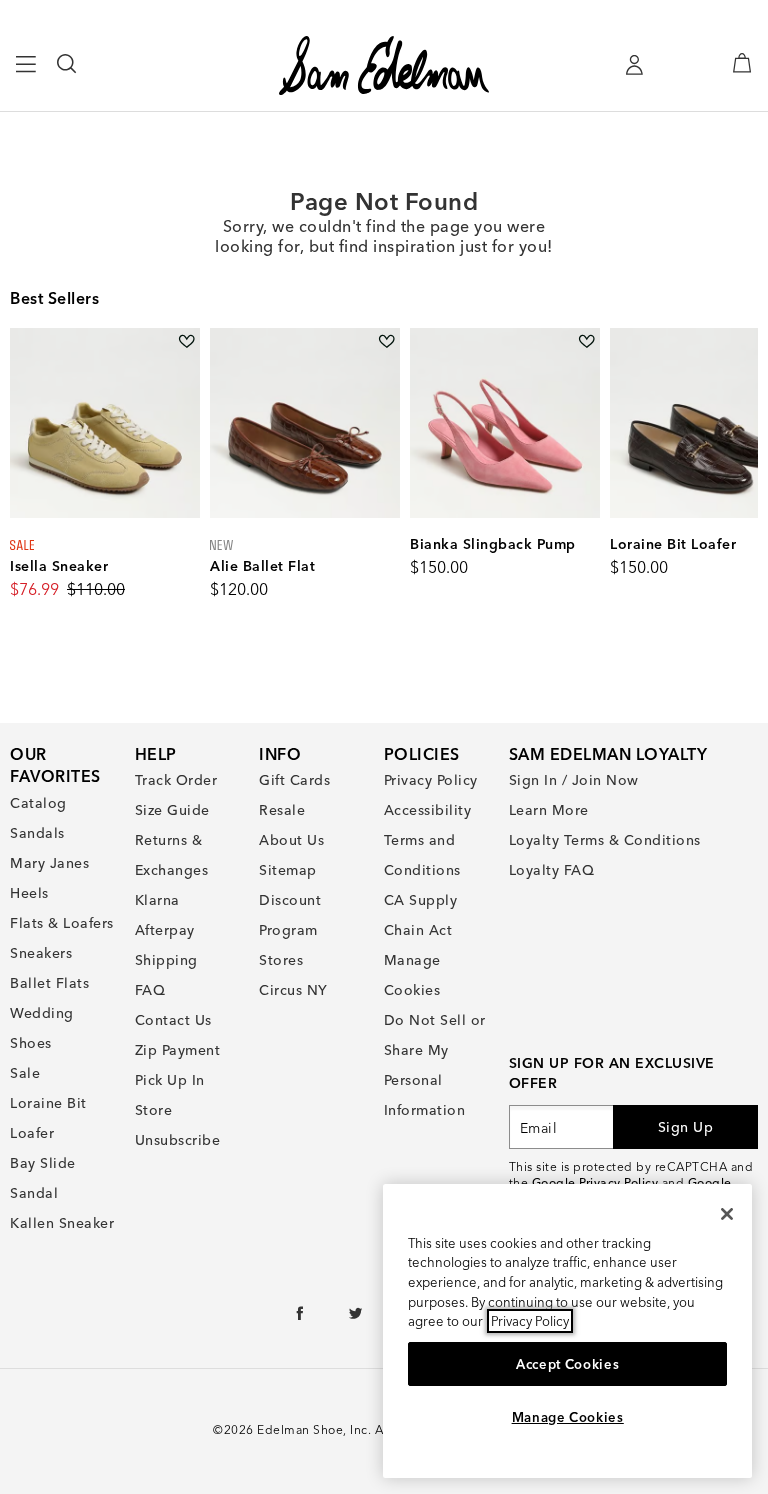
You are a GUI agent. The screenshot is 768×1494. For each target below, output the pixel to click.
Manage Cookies (568, 1417)
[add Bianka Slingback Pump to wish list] (586, 341)
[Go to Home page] (383, 65)
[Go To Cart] (742, 63)
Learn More (549, 810)
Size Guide (172, 810)
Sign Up (686, 1127)
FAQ (150, 990)
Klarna (157, 900)
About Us (291, 840)
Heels (29, 893)
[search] (67, 73)
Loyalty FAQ (552, 870)
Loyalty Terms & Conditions (605, 840)
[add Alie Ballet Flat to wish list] (386, 341)
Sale (25, 1073)
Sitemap (288, 870)
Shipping (166, 960)
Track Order (176, 780)
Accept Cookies (567, 1364)
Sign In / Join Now (574, 780)
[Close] (727, 1214)
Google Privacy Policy (595, 1182)
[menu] (26, 73)
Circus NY (293, 990)
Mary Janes (49, 863)
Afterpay (165, 930)
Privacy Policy (431, 780)
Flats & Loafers (62, 923)
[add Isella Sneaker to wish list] (186, 341)
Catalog (38, 803)
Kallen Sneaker (62, 1223)
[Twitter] (356, 1318)
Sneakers (41, 953)
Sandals (37, 833)
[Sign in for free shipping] (634, 65)
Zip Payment (178, 1050)
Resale (282, 810)
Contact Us (173, 1020)
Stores (281, 960)
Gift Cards (294, 780)
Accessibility (428, 810)
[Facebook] (300, 1318)
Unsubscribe (178, 1140)
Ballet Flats (49, 983)
